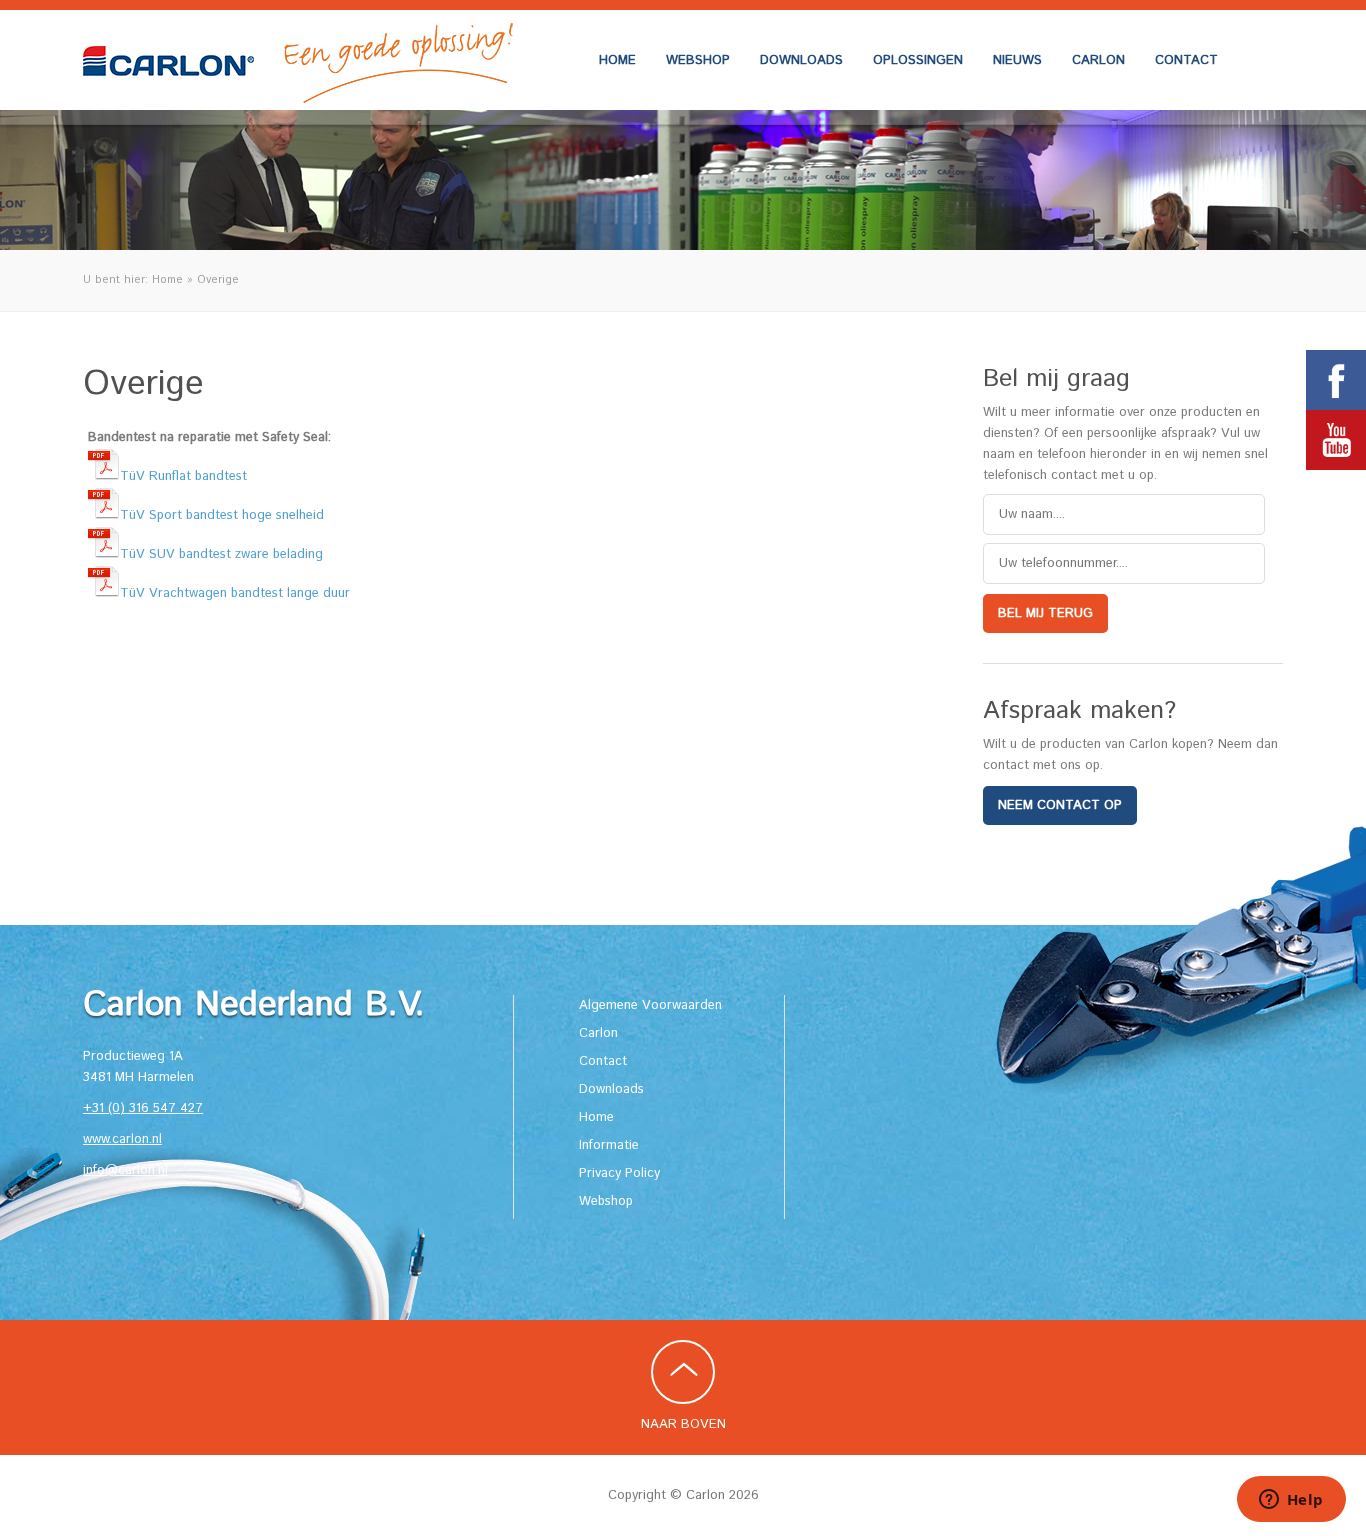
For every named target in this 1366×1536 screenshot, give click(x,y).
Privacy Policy (619, 1173)
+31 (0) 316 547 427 (143, 1108)
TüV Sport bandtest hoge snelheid (222, 515)
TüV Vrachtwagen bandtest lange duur (235, 593)
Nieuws (1017, 60)
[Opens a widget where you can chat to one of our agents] (1291, 1501)
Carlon (1098, 60)
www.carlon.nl (122, 1139)
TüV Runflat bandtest (183, 476)
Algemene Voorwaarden (650, 1005)
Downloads (801, 60)
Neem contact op (1060, 805)
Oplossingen (918, 60)
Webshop (698, 60)
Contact (1186, 60)
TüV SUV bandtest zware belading (221, 554)
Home (617, 60)
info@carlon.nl (125, 1170)
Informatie (609, 1145)
